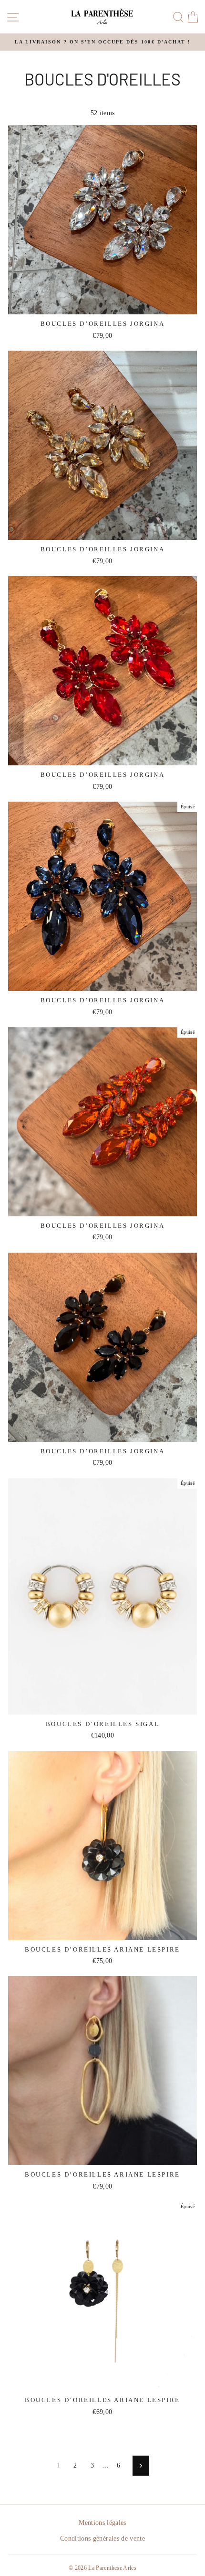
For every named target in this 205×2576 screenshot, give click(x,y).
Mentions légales (102, 2523)
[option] (102, 42)
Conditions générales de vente (102, 2538)
